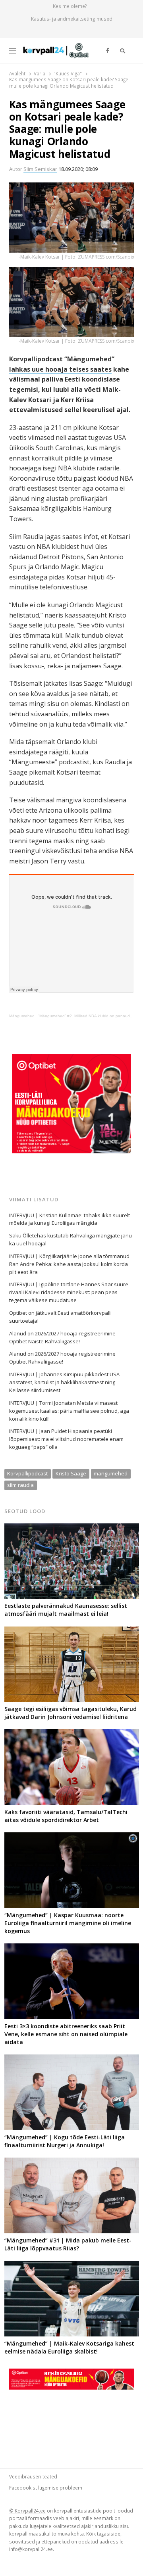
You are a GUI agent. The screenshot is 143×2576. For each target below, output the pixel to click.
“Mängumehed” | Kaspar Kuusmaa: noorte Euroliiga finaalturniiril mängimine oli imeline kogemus (68, 1923)
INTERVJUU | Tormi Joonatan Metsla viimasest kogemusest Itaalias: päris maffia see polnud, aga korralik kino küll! (69, 1411)
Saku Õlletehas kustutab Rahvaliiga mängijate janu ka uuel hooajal (71, 1239)
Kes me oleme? (70, 6)
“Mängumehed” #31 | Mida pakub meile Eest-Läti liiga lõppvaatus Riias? (68, 2244)
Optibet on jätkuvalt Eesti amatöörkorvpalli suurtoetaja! (60, 1317)
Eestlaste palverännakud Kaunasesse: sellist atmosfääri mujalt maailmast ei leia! (66, 1610)
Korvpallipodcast (27, 1473)
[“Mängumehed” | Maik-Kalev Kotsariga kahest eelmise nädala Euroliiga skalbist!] (72, 2265)
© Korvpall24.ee (27, 2511)
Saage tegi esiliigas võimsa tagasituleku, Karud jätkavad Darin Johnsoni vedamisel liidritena (71, 1713)
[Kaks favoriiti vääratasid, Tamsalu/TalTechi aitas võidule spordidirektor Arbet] (72, 1734)
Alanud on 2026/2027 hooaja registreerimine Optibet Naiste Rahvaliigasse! (62, 1337)
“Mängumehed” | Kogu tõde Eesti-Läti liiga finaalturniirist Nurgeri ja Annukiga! (65, 2141)
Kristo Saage (71, 1473)
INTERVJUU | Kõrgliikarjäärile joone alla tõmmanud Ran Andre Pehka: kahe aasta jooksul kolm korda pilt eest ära (69, 1264)
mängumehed (111, 1473)
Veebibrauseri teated (33, 2476)
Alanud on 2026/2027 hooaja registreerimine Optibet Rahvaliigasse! (62, 1358)
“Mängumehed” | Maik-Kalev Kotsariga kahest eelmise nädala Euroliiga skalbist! (69, 2347)
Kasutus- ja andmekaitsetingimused (72, 19)
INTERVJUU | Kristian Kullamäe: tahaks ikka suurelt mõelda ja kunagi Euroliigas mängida (70, 1219)
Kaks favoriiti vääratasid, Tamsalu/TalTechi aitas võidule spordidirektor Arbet (66, 1816)
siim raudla (20, 1485)
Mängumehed (22, 1016)
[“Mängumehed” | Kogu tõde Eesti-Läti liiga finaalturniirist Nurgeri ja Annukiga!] (72, 2059)
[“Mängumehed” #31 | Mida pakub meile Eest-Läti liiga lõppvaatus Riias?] (72, 2162)
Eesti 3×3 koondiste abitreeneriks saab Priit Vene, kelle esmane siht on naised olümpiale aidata (66, 2034)
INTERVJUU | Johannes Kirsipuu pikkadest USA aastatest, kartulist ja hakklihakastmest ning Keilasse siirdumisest (64, 1382)
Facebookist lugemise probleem (46, 2488)
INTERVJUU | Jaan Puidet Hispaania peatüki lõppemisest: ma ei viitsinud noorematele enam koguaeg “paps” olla (66, 1439)
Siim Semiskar (40, 169)
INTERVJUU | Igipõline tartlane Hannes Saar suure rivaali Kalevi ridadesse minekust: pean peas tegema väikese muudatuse (69, 1292)
